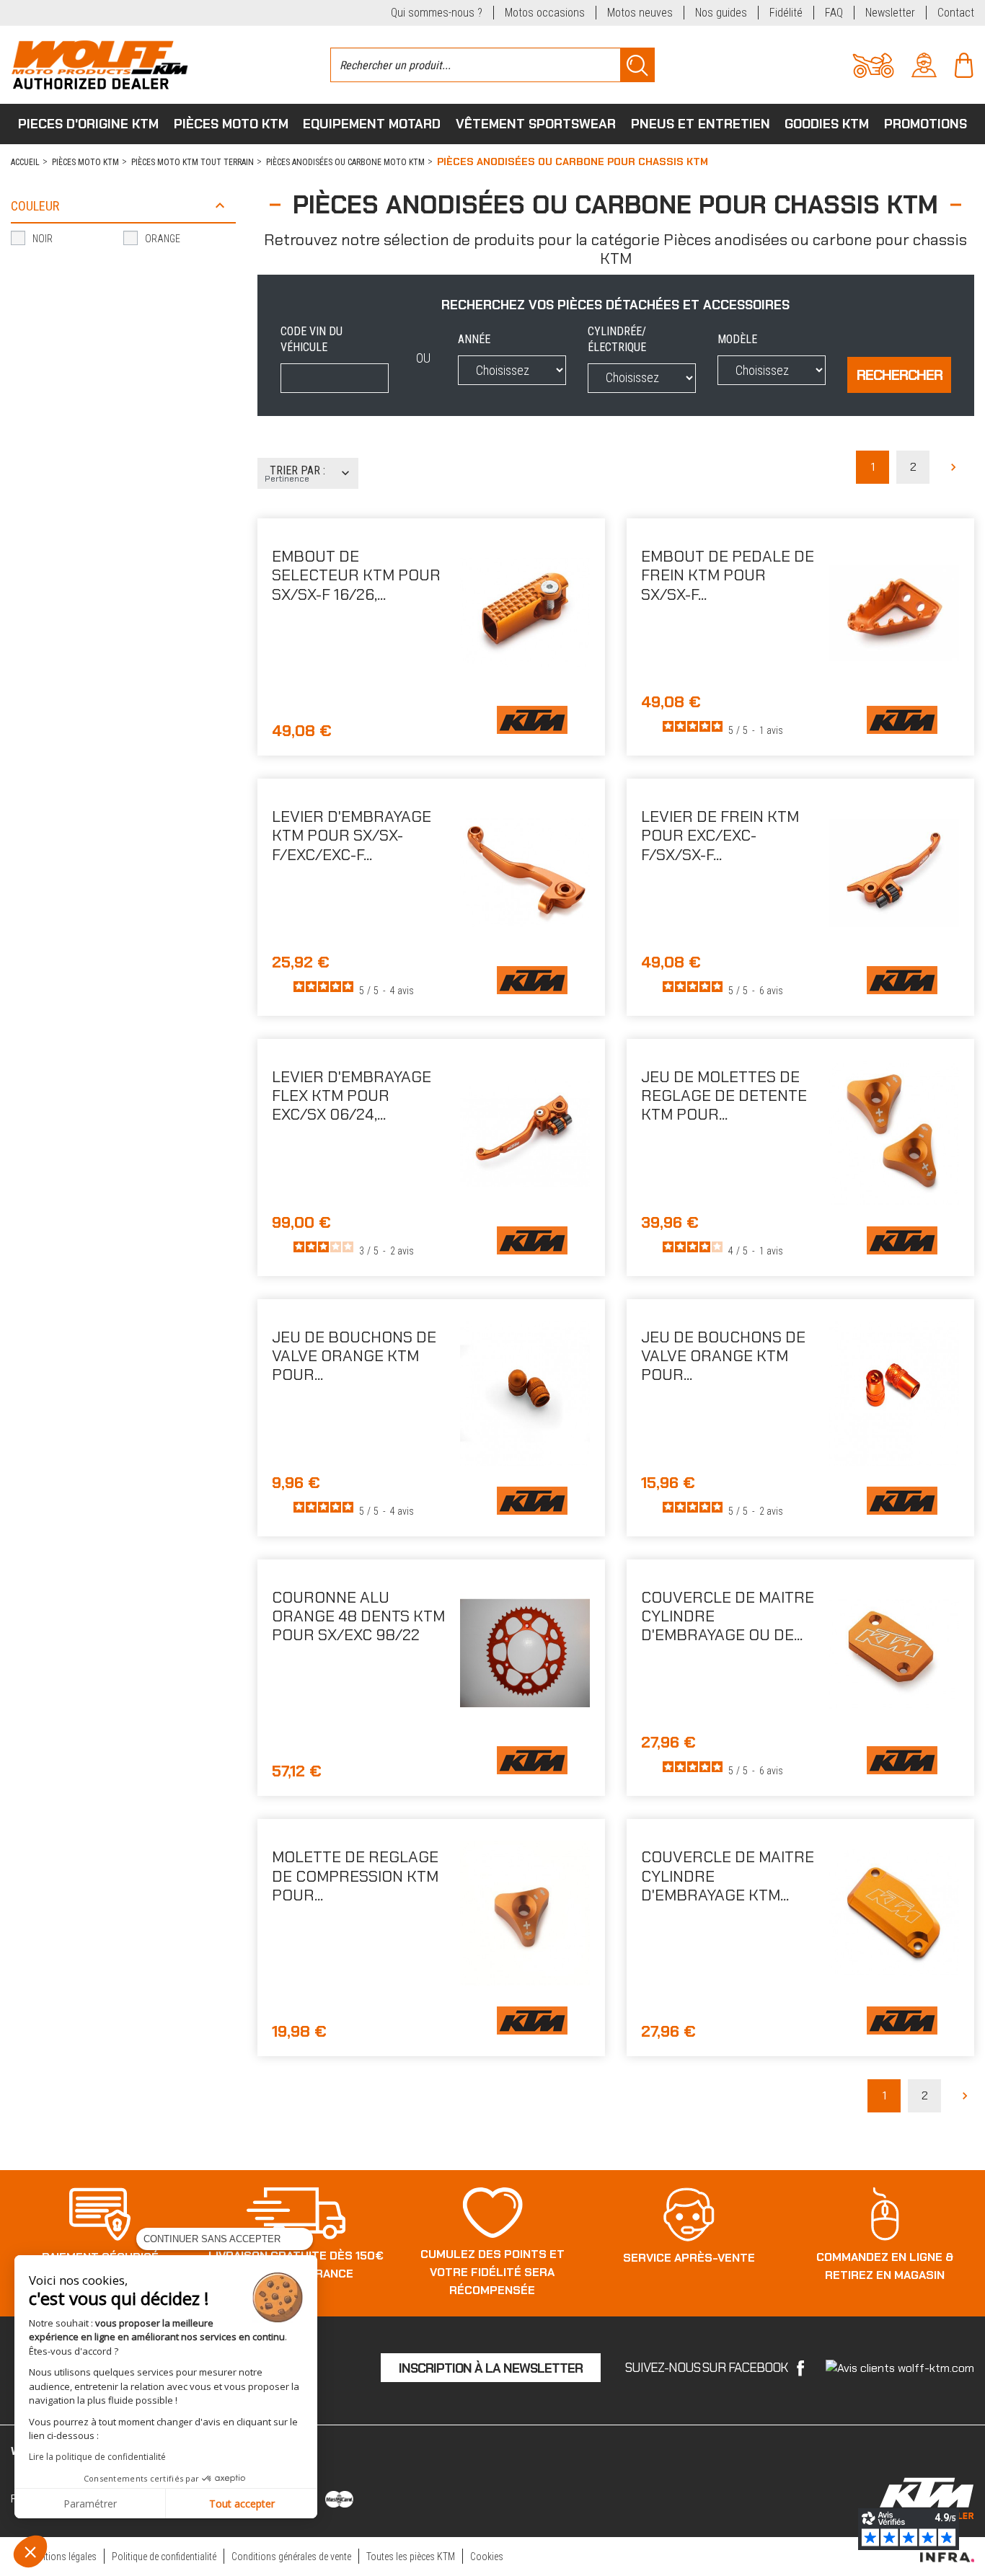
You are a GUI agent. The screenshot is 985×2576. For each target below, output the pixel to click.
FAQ (834, 13)
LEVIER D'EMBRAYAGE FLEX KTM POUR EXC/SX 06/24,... (352, 1096)
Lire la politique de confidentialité (97, 2457)
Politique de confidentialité (164, 2557)
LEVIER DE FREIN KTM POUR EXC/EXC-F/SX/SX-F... (720, 836)
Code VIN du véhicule (312, 339)
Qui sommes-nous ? (437, 13)
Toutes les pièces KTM (411, 2557)
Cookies (487, 2557)
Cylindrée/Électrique (617, 339)
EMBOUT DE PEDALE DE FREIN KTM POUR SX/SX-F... (728, 575)
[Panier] (964, 64)
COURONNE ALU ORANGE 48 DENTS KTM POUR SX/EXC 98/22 (358, 1616)
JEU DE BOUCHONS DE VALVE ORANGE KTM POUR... (354, 1356)
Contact (956, 13)
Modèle (737, 339)
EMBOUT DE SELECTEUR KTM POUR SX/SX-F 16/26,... (356, 575)
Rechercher (900, 375)
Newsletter (890, 13)
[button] (30, 2551)
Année (474, 339)
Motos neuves (640, 13)
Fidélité (786, 13)
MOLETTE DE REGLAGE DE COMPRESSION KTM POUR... (355, 1876)
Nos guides (721, 13)
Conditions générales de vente (291, 2557)
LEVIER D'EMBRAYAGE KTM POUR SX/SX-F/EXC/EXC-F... (352, 836)
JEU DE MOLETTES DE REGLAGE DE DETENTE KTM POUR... (724, 1096)
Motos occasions (545, 13)
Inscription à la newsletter (491, 2368)
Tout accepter (242, 2504)
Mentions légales (63, 2557)
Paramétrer (90, 2504)
